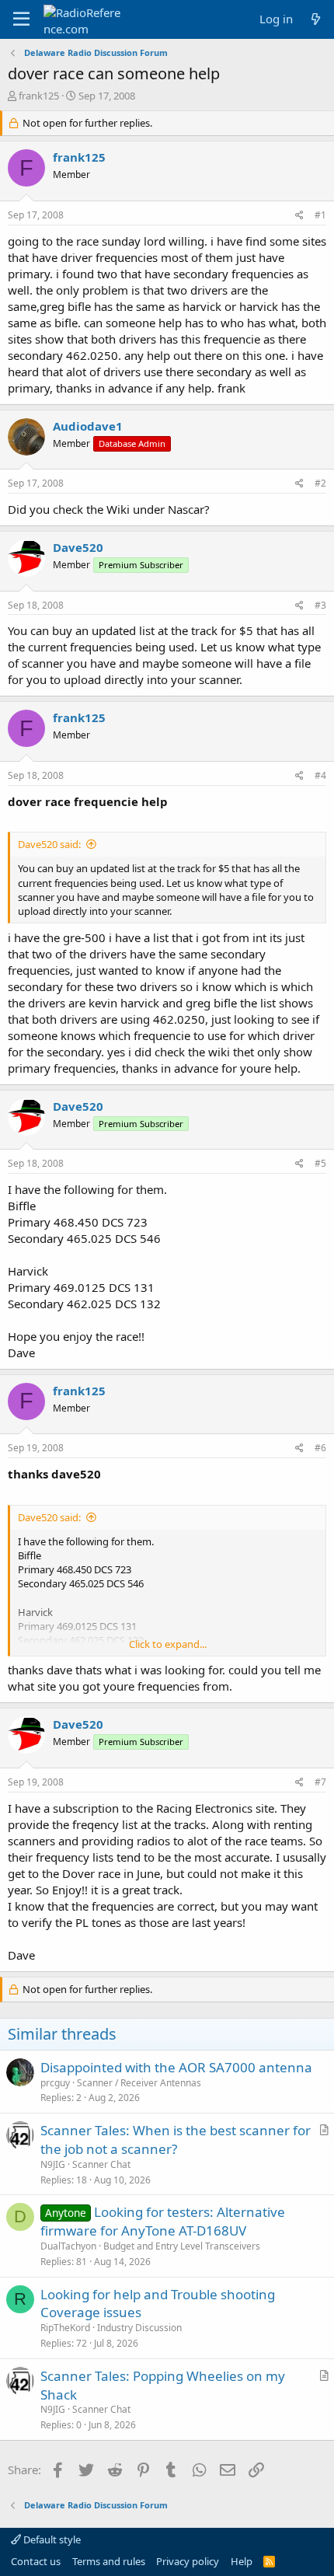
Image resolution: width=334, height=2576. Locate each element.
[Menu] (21, 19)
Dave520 (78, 547)
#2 (320, 483)
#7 (320, 1782)
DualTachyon (68, 2246)
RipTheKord (65, 2328)
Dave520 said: (49, 844)
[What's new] (316, 19)
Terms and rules (109, 2561)
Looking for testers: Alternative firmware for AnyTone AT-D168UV (163, 2221)
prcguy (55, 2083)
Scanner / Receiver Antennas (139, 2083)
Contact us (36, 2561)
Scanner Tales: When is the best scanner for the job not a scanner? (176, 2140)
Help (242, 2561)
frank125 (39, 96)
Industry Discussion (139, 2328)
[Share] (299, 216)
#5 (320, 1163)
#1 (320, 215)
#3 (320, 605)
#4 (320, 775)
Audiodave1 (88, 426)
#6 (320, 1448)
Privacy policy (188, 2561)
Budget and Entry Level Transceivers (182, 2246)
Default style (51, 2539)
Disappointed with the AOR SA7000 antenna (176, 2067)
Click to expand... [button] (168, 1644)
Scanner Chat (101, 2164)
